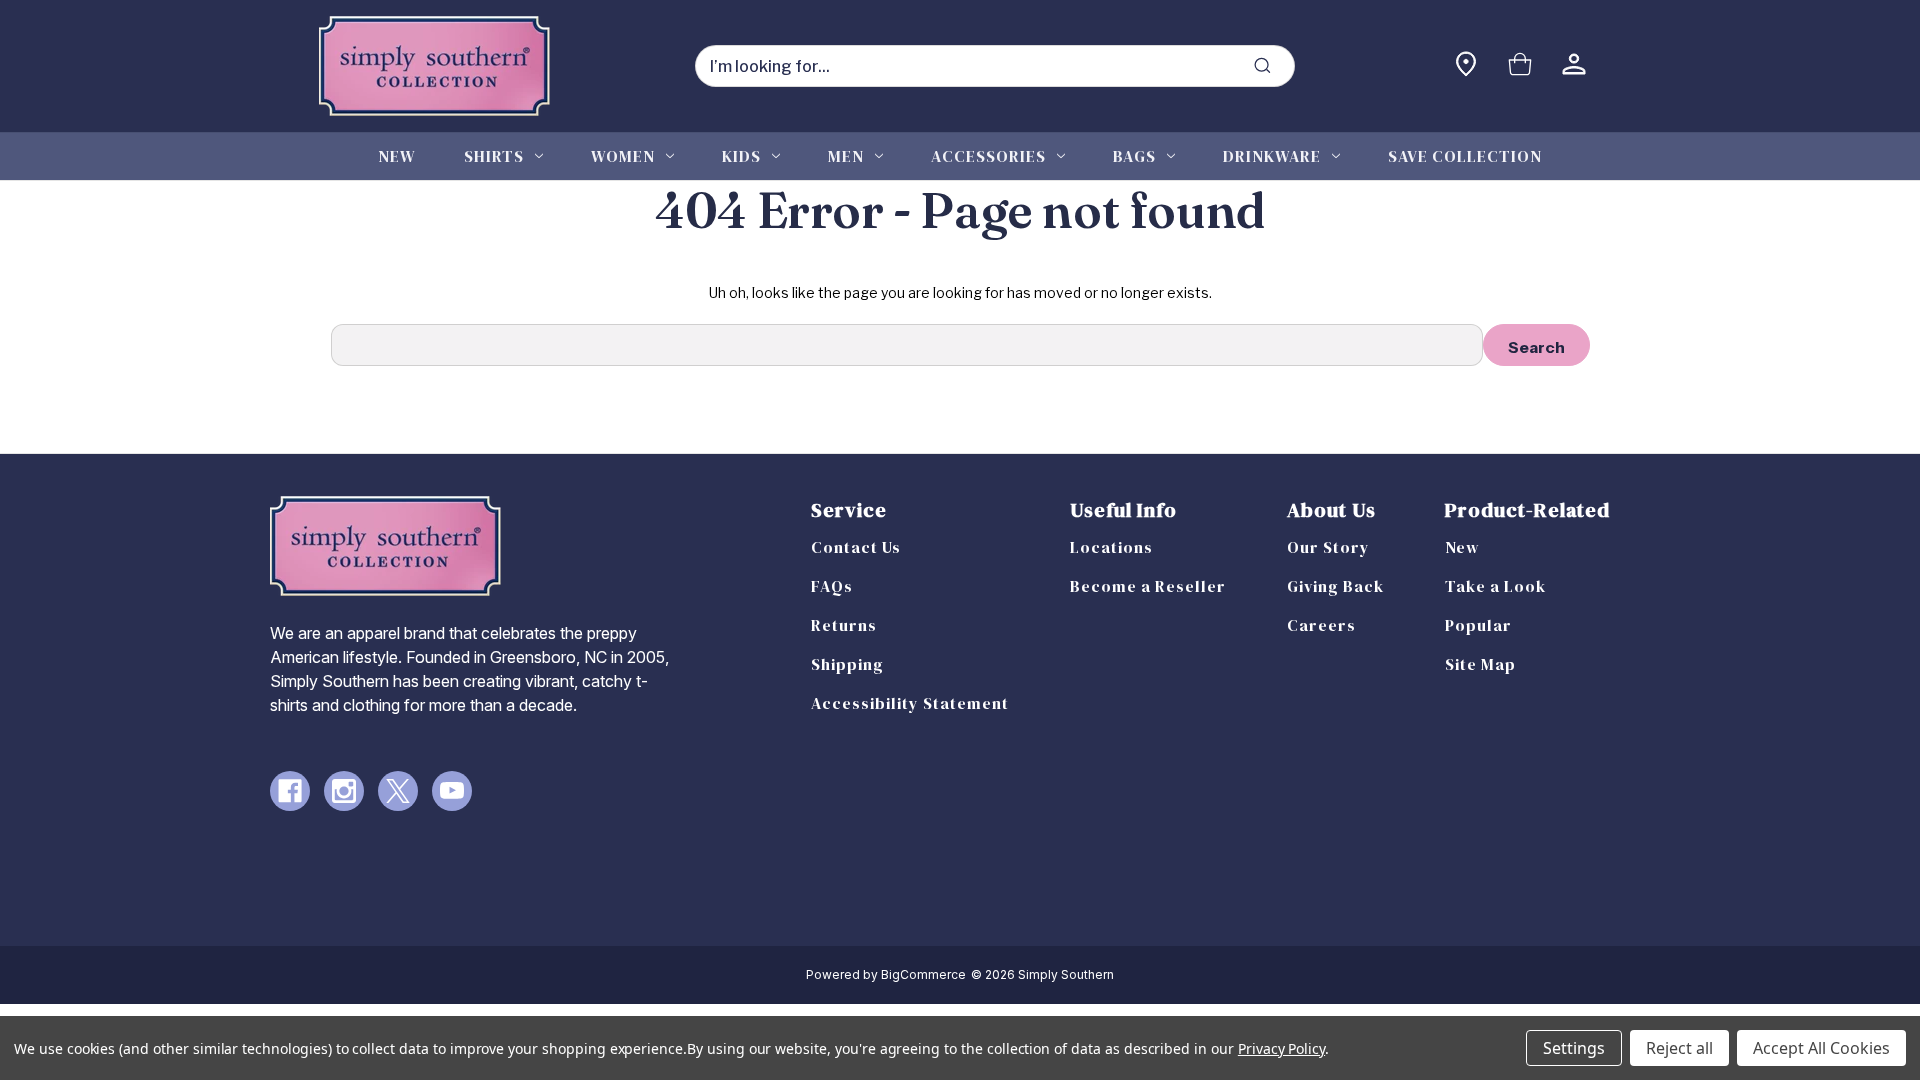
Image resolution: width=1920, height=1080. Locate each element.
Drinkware (1272, 156)
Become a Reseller (1148, 586)
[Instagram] (344, 791)
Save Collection (1465, 156)
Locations (1111, 547)
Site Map (1480, 664)
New (397, 156)
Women (623, 156)
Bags (1134, 156)
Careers (1321, 625)
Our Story (1328, 547)
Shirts (494, 156)
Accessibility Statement (910, 703)
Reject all (1679, 1048)
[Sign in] (1574, 66)
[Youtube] (452, 791)
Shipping (847, 664)
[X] (398, 791)
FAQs (832, 586)
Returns (844, 625)
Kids (741, 156)
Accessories (988, 156)
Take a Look (1495, 586)
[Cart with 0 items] (1520, 66)
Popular (1478, 625)
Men (846, 156)
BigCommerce (923, 974)
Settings (1574, 1048)
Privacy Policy (1281, 1048)
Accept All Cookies (1821, 1048)
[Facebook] (290, 791)
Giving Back (1335, 586)
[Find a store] (1466, 66)
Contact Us (856, 547)
